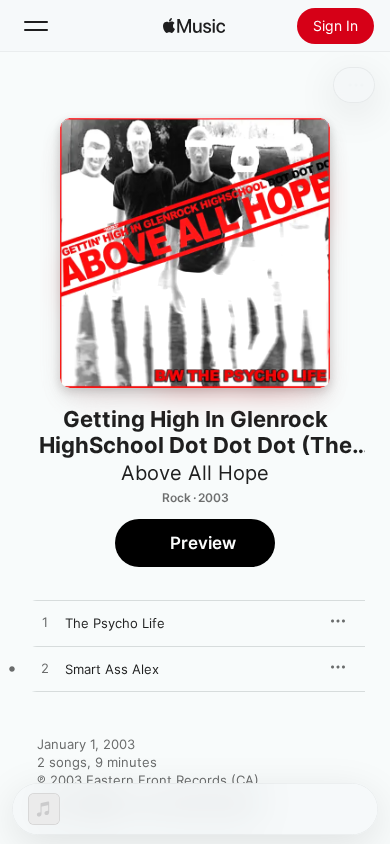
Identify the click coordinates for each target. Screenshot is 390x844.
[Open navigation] (36, 26)
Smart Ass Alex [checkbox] (112, 669)
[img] (194, 26)
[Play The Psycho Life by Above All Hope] (45, 623)
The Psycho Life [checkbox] (115, 623)
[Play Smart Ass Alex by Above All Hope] (45, 669)
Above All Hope (195, 473)
